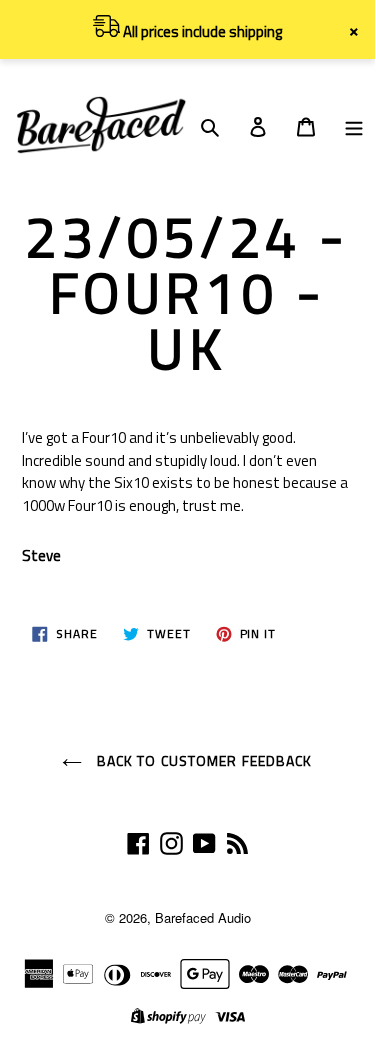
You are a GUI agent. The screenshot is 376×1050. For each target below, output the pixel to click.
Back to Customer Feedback (202, 760)
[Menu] (354, 125)
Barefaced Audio (203, 917)
